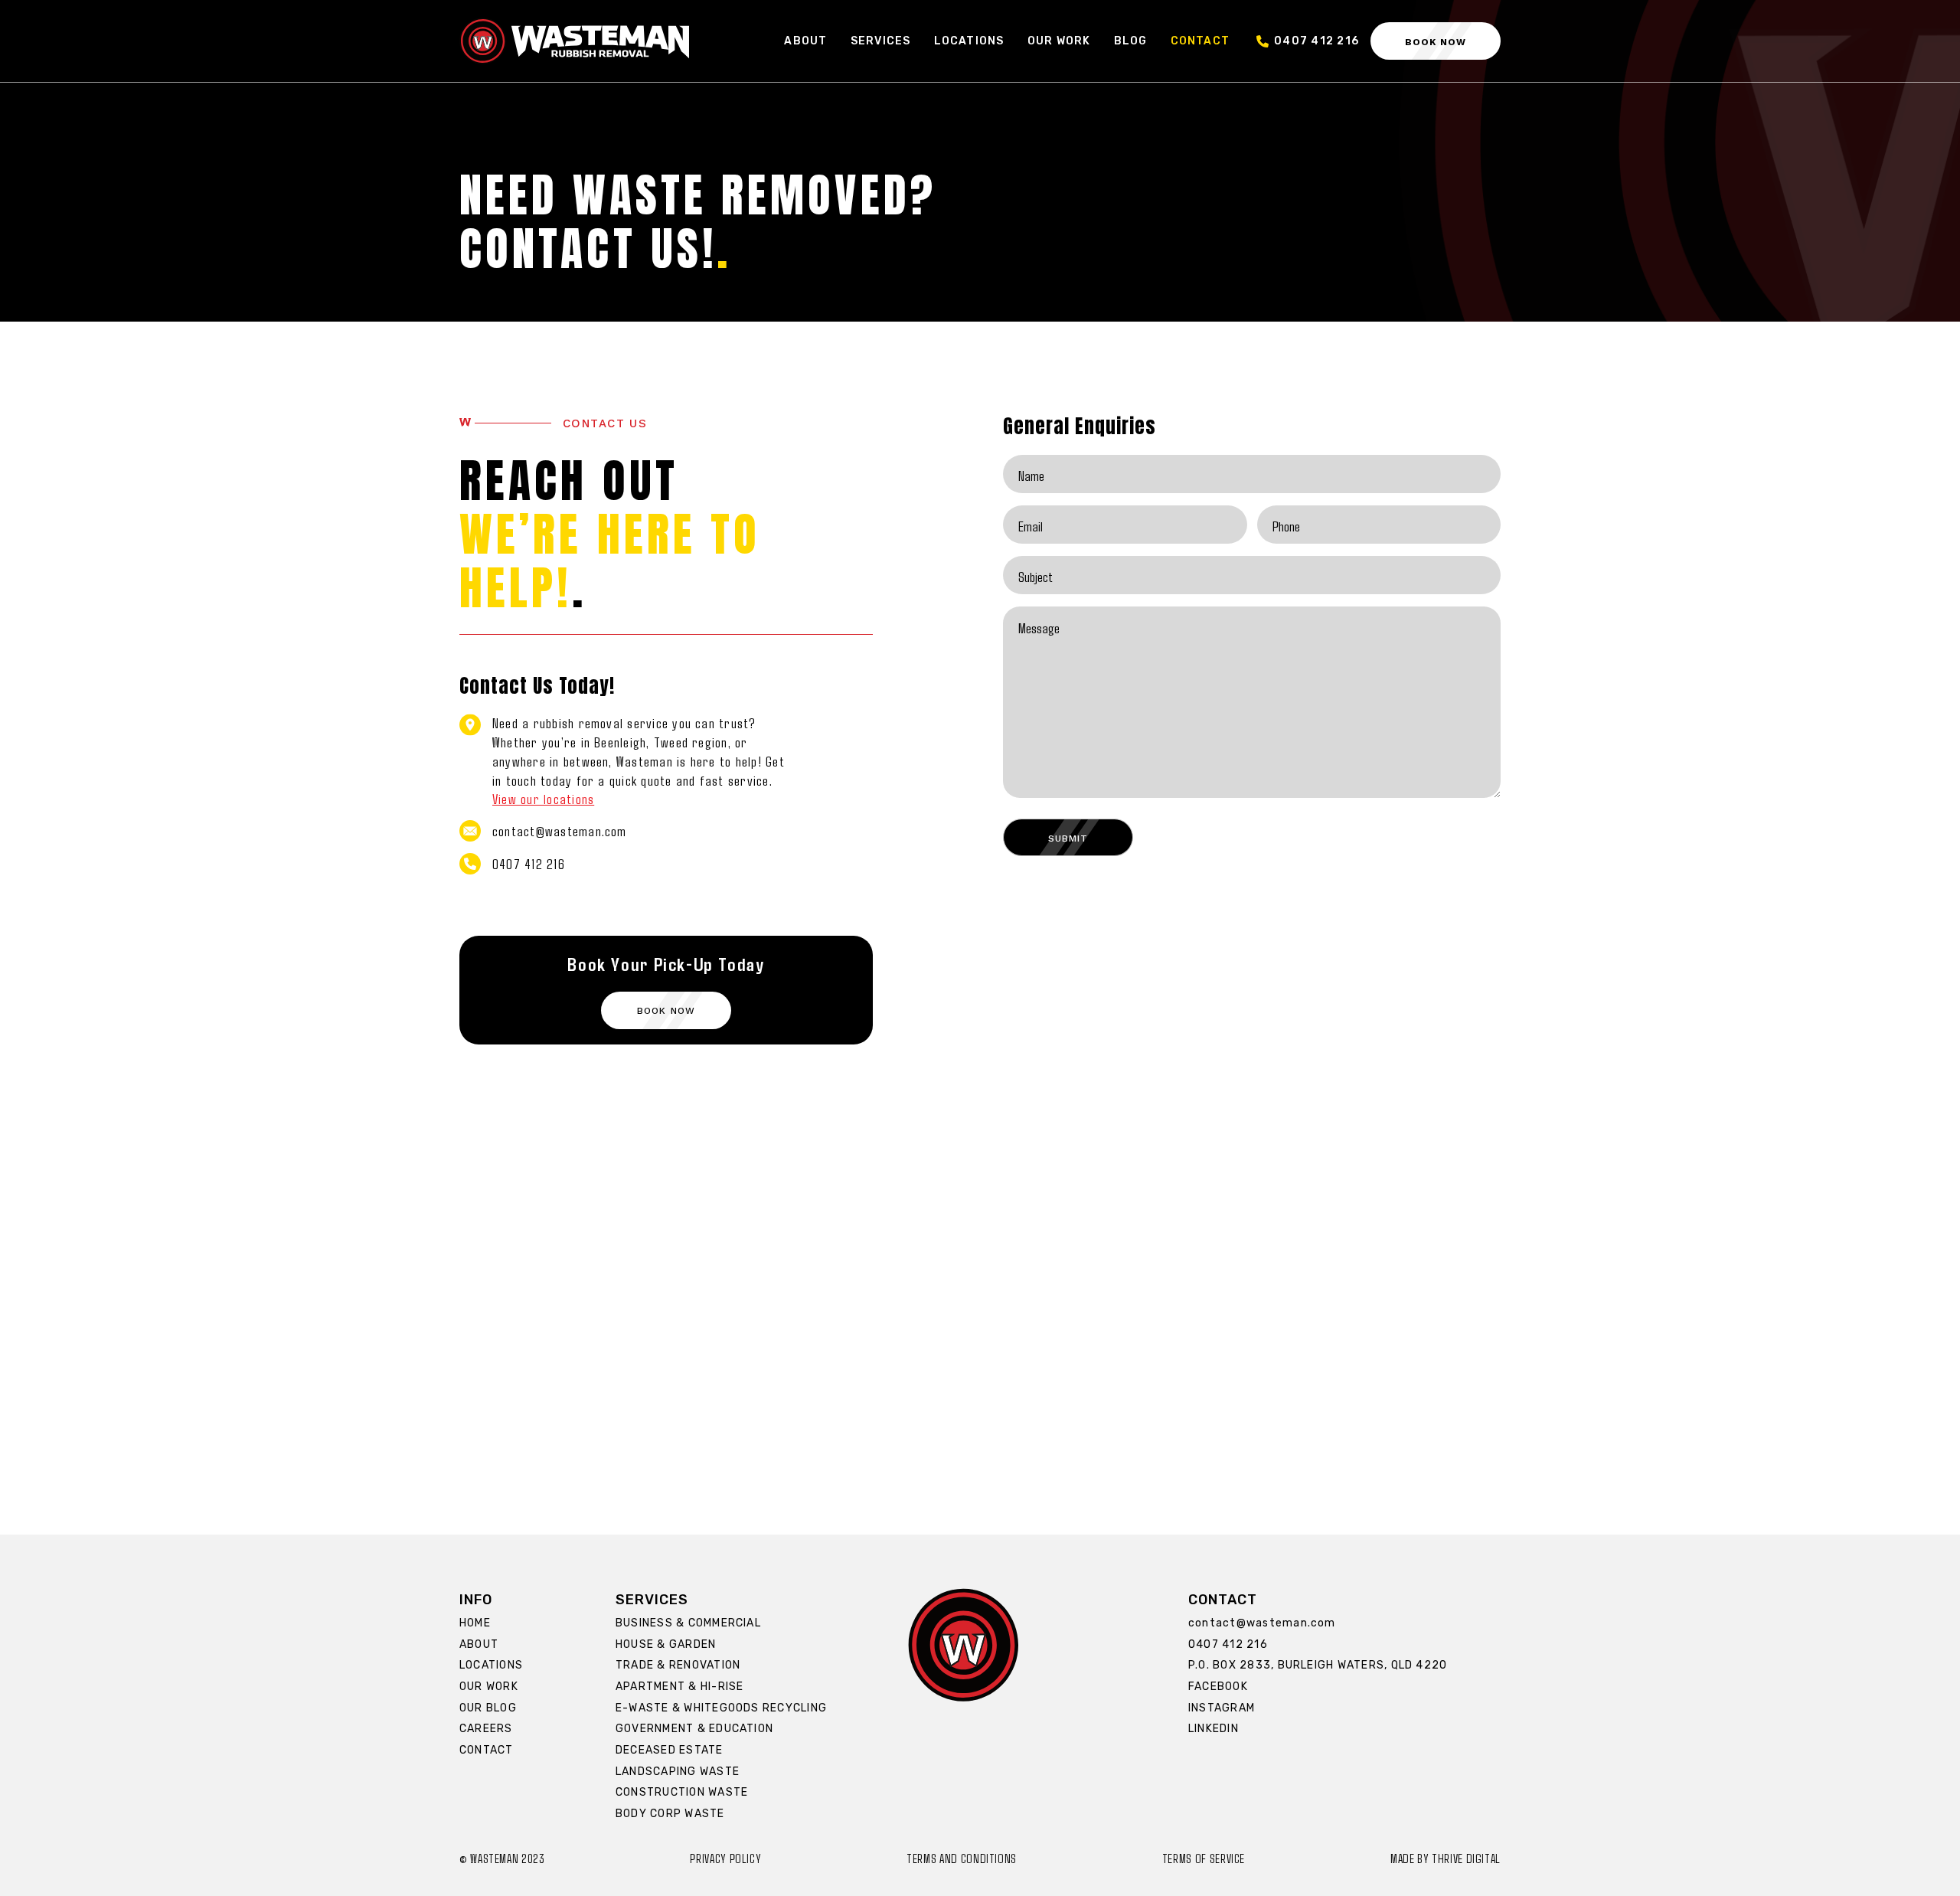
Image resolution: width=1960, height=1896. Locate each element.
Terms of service (1204, 1858)
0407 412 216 (1316, 41)
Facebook (1218, 1687)
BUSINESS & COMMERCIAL (688, 1623)
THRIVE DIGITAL (1466, 1858)
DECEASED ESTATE (670, 1750)
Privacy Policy (725, 1858)
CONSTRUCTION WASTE (682, 1792)
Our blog (488, 1708)
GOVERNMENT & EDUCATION (694, 1729)
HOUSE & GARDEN (666, 1644)
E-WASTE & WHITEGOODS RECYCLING (721, 1708)
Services (881, 41)
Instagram (1222, 1708)
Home (475, 1623)
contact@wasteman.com (560, 830)
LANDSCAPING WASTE (678, 1772)
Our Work (1059, 41)
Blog (1131, 41)
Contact (1200, 41)
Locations (969, 41)
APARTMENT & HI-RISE (679, 1687)
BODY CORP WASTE (670, 1814)
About (805, 41)
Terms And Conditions (962, 1858)
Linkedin (1214, 1729)
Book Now (1436, 41)
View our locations (543, 798)
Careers (486, 1729)
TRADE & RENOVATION (678, 1665)
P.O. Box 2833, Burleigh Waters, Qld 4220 (1318, 1665)
